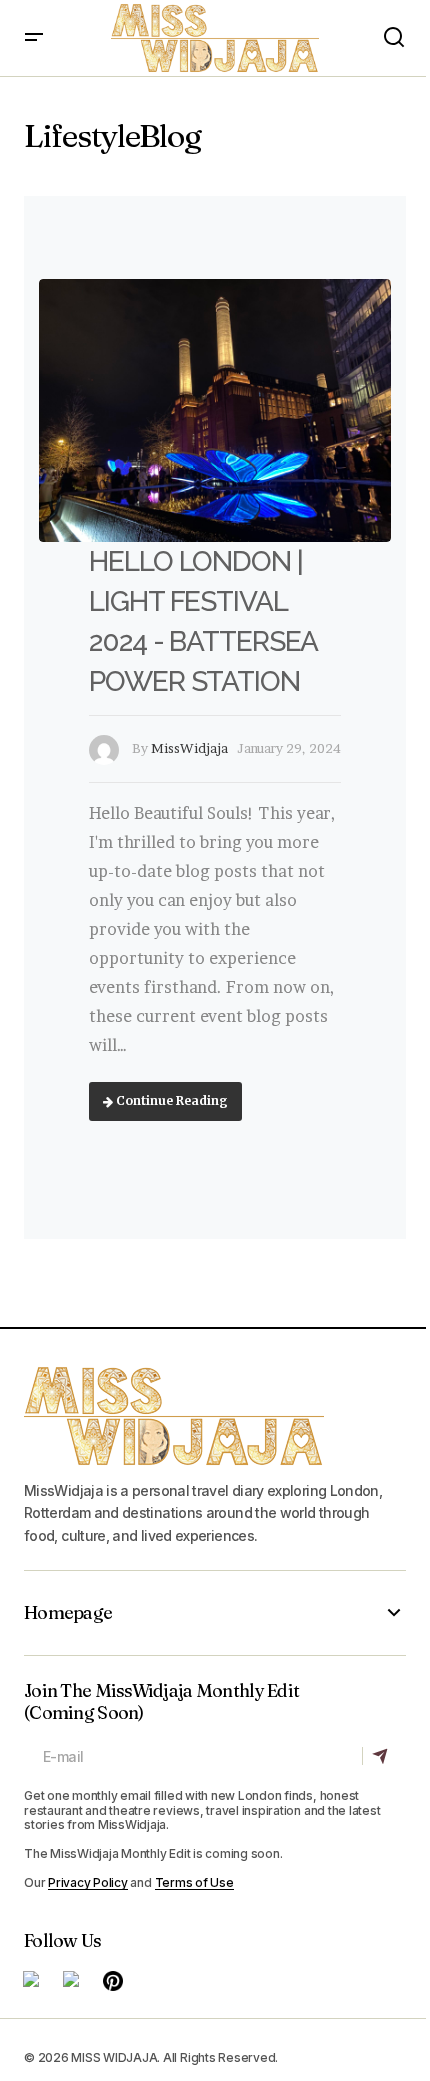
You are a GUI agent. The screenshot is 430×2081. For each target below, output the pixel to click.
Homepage (68, 1613)
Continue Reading (170, 1100)
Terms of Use (194, 1882)
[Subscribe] (383, 1756)
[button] (34, 38)
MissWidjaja (189, 748)
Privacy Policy (88, 1882)
